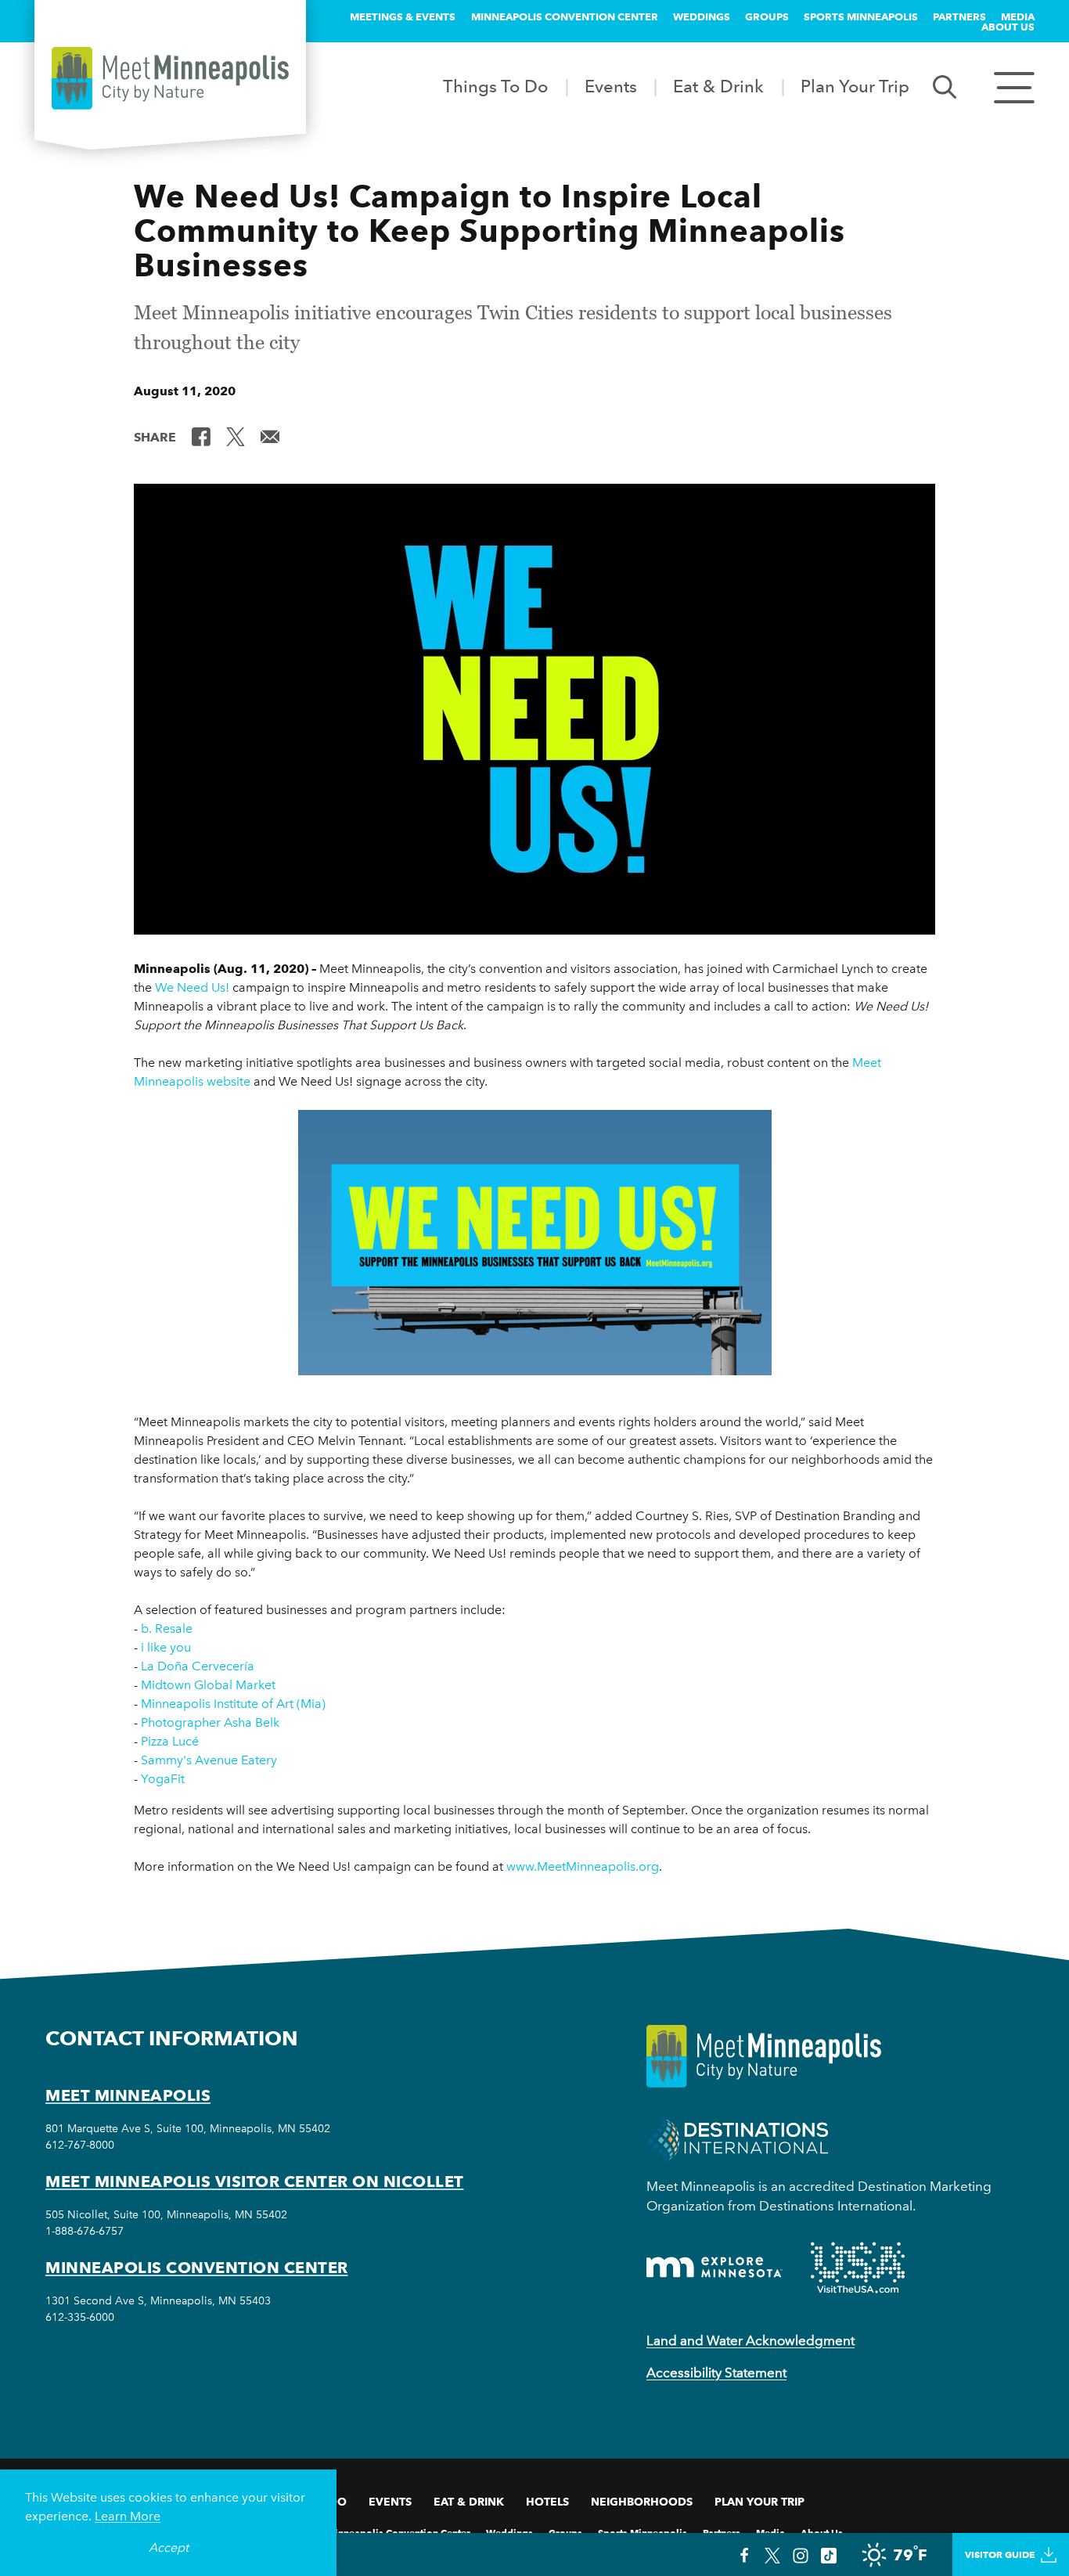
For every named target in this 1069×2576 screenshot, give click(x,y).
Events (611, 86)
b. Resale (167, 1628)
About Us (1008, 27)
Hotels (547, 2502)
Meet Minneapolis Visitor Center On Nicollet (255, 2181)
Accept (169, 2547)
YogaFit (163, 1779)
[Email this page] (270, 436)
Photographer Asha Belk (210, 1722)
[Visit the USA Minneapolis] (858, 2268)
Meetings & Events (403, 16)
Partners (959, 16)
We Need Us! (192, 987)
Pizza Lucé (170, 1741)
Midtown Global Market (208, 1685)
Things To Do (495, 86)
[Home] (170, 78)
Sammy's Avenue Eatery (209, 1760)
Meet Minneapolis (128, 2095)
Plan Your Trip (855, 86)
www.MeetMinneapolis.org (583, 1866)
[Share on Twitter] (236, 436)
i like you (166, 1647)
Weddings (702, 16)
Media (1018, 16)
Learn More (128, 2516)
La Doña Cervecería (198, 1666)
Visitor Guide (1000, 2554)
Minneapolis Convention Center (565, 16)
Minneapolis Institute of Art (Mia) (233, 1704)
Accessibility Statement (716, 2372)
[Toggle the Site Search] (945, 86)
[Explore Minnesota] (714, 2267)
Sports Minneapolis (861, 16)
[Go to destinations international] (738, 2138)
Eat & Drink (718, 86)
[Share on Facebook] (201, 436)
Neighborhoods (642, 2502)
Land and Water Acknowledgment (750, 2340)
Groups (767, 16)
